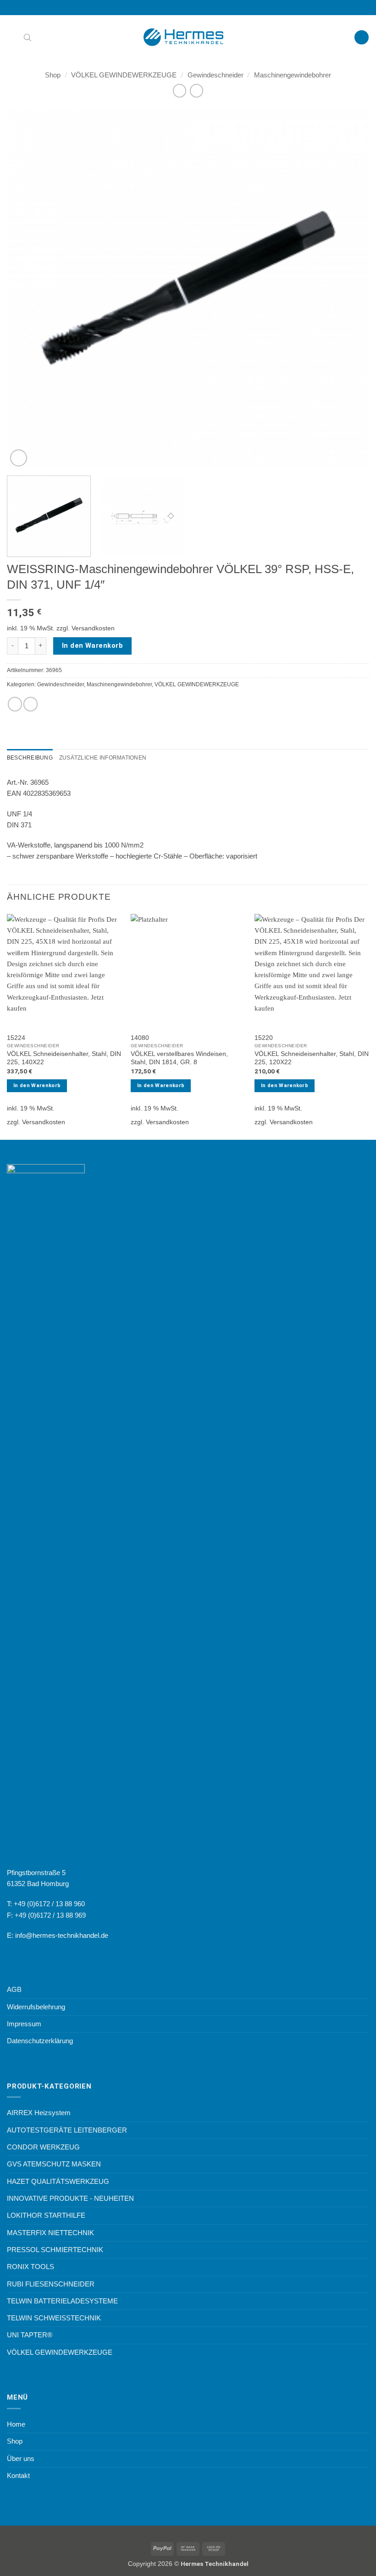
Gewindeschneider (216, 75)
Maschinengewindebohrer (293, 75)
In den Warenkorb (92, 645)
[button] (12, 38)
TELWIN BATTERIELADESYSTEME (62, 2301)
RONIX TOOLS (30, 2267)
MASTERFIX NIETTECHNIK (50, 2233)
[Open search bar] (28, 37)
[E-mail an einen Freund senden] (30, 704)
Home (16, 2424)
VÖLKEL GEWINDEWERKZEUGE (124, 75)
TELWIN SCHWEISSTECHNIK (54, 2318)
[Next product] (180, 91)
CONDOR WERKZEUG (43, 2147)
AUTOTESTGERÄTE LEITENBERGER (67, 2130)
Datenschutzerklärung (40, 2041)
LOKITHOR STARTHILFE (46, 2215)
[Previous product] (196, 91)
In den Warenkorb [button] (37, 1086)
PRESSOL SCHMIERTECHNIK (55, 2250)
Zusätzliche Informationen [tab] (103, 758)
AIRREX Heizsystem (39, 2113)
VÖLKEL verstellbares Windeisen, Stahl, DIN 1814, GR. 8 (179, 1058)
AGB (14, 1989)
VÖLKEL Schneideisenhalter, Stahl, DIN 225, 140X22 (64, 1058)
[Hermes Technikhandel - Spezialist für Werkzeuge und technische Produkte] (188, 37)
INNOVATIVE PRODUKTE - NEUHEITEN (70, 2198)
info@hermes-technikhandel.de (62, 1935)
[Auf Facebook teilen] (15, 704)
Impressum (24, 2024)
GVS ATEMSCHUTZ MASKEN (54, 2164)
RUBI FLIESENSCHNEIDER (51, 2284)
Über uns (21, 2458)
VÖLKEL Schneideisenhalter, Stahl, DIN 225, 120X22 (312, 1058)
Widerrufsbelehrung (36, 2007)
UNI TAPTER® (30, 2335)
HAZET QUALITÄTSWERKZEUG (58, 2181)
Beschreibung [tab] (30, 758)
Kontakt (18, 2475)
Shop (53, 75)
